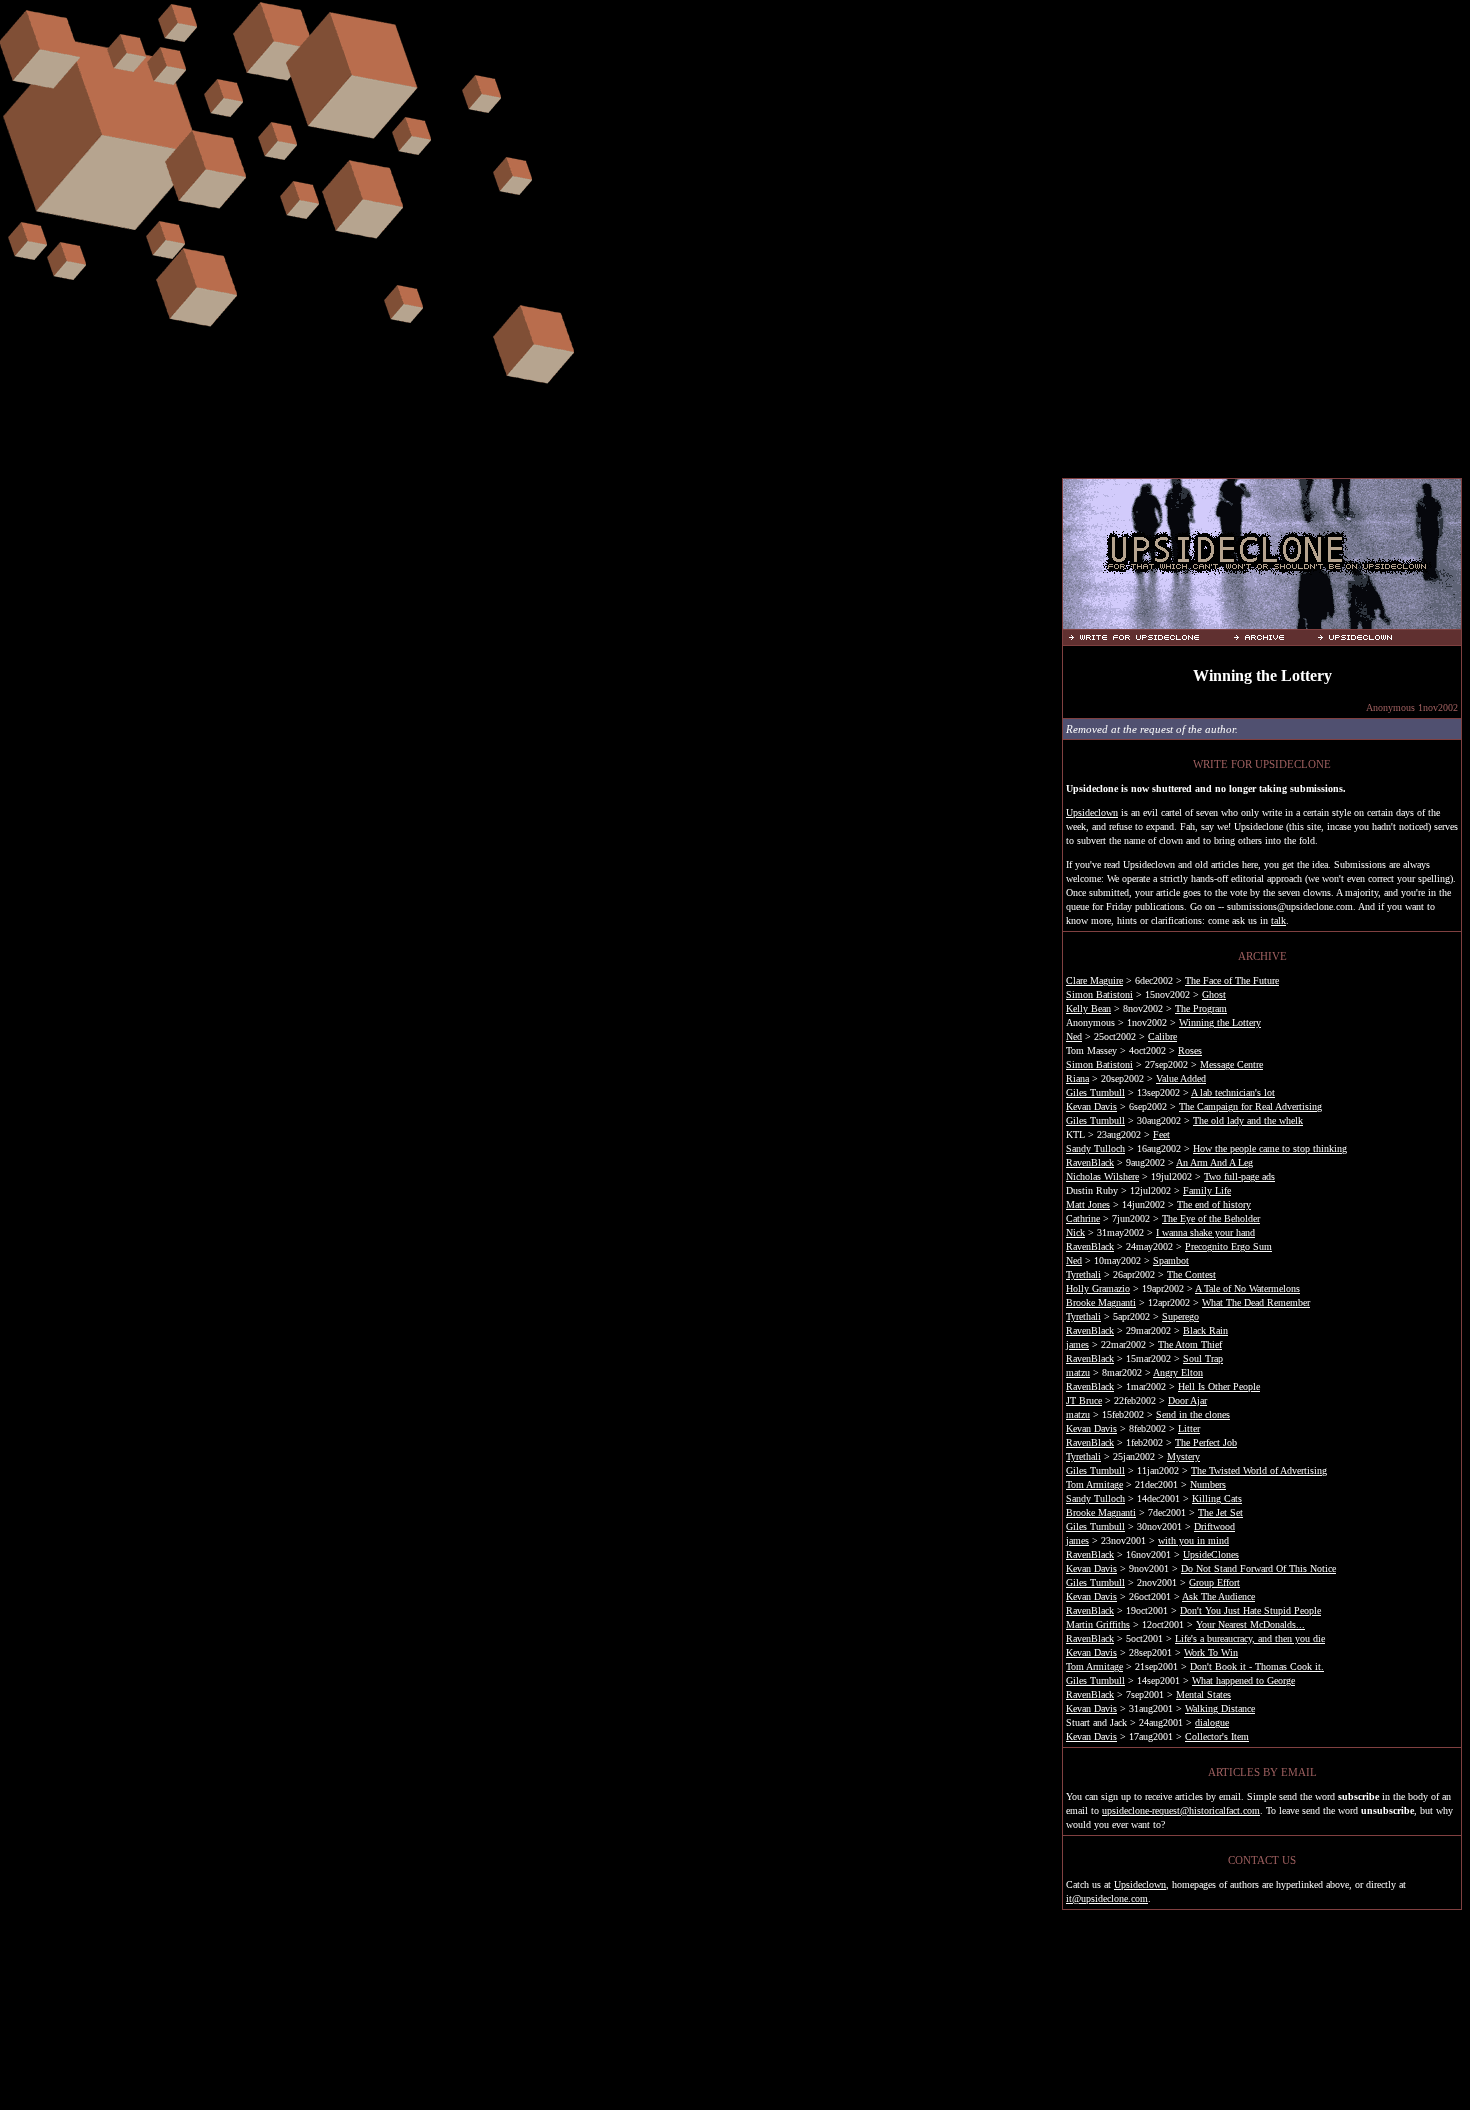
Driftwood (1214, 1526)
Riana (1077, 1078)
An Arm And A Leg (1214, 1162)
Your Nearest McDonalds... (1250, 1624)
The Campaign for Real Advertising (1250, 1106)
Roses (1190, 1050)
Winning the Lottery (1220, 1022)
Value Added (1181, 1078)
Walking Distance (1220, 1708)
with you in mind (1193, 1540)
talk (1278, 920)
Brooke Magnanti (1101, 1302)
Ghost (1214, 994)
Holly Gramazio (1098, 1288)
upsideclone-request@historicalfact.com (1181, 1810)
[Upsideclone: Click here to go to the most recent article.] (1262, 620)
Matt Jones (1088, 1204)
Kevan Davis (1091, 1106)
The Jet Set (1220, 1512)
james (1077, 1344)
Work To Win (1211, 1652)
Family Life (1207, 1190)
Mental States (1203, 1694)
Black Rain (1205, 1330)
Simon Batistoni (1099, 994)
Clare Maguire (1094, 980)
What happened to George (1243, 1680)
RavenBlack (1090, 1162)
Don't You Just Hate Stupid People (1250, 1610)
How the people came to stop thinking (1270, 1148)
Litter (1189, 1428)
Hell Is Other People (1219, 1386)
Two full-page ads (1239, 1176)
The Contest (1191, 1274)
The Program (1201, 1008)
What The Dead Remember (1256, 1302)
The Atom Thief (1190, 1344)
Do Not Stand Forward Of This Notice (1258, 1568)
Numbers (1208, 1484)
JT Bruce (1084, 1400)
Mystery (1183, 1456)
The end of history (1214, 1204)
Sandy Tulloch (1095, 1148)
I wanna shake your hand (1205, 1232)
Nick (1075, 1232)
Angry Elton (1178, 1372)
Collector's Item (1217, 1736)
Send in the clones (1193, 1414)
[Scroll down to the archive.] (1272, 636)
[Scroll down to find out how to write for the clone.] (1148, 636)
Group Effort (1214, 1582)
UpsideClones (1211, 1554)
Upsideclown (1092, 812)
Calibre (1162, 1036)
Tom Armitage (1094, 1484)
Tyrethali (1083, 1274)
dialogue (1212, 1722)
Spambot (1171, 1260)
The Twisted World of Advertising (1259, 1470)
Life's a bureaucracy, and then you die (1250, 1638)
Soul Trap (1203, 1358)
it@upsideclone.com (1107, 1898)
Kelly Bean (1088, 1008)
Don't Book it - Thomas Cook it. (1257, 1666)
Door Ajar (1187, 1400)
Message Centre (1231, 1064)
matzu (1078, 1372)
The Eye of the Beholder (1211, 1218)
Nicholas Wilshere (1102, 1176)
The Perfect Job (1206, 1442)
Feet (1161, 1134)
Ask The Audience (1218, 1596)
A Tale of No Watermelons (1247, 1288)
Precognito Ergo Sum (1228, 1246)
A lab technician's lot (1233, 1092)
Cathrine (1083, 1218)
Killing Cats (1217, 1498)
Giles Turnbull (1095, 1092)
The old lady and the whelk (1248, 1120)
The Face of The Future (1232, 980)
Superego (1180, 1316)
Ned (1074, 1036)
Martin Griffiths (1098, 1624)
